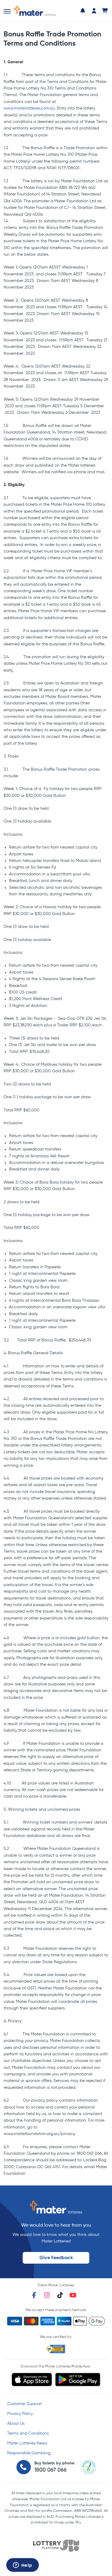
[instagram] (47, 2295)
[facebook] (34, 2295)
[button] (7, 11)
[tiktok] (60, 2295)
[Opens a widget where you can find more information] (22, 2566)
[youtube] (73, 2295)
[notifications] (83, 11)
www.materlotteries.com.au (29, 108)
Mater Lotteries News (27, 2443)
